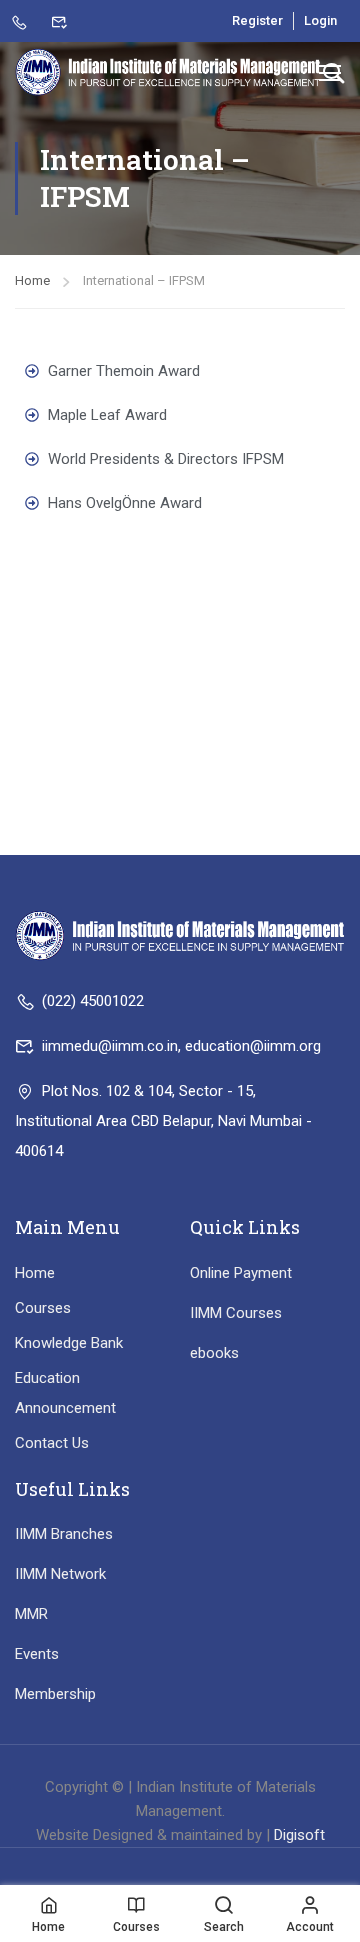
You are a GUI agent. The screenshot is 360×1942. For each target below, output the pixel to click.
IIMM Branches (64, 1534)
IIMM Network (60, 1574)
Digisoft (299, 1835)
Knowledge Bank (69, 1343)
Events (37, 1654)
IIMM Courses (236, 1313)
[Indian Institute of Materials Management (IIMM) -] (168, 72)
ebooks (214, 1353)
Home (32, 280)
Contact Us (52, 1443)
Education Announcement (65, 1393)
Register (257, 20)
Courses (43, 1308)
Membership (55, 1694)
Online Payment (241, 1273)
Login (320, 20)
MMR (31, 1614)
